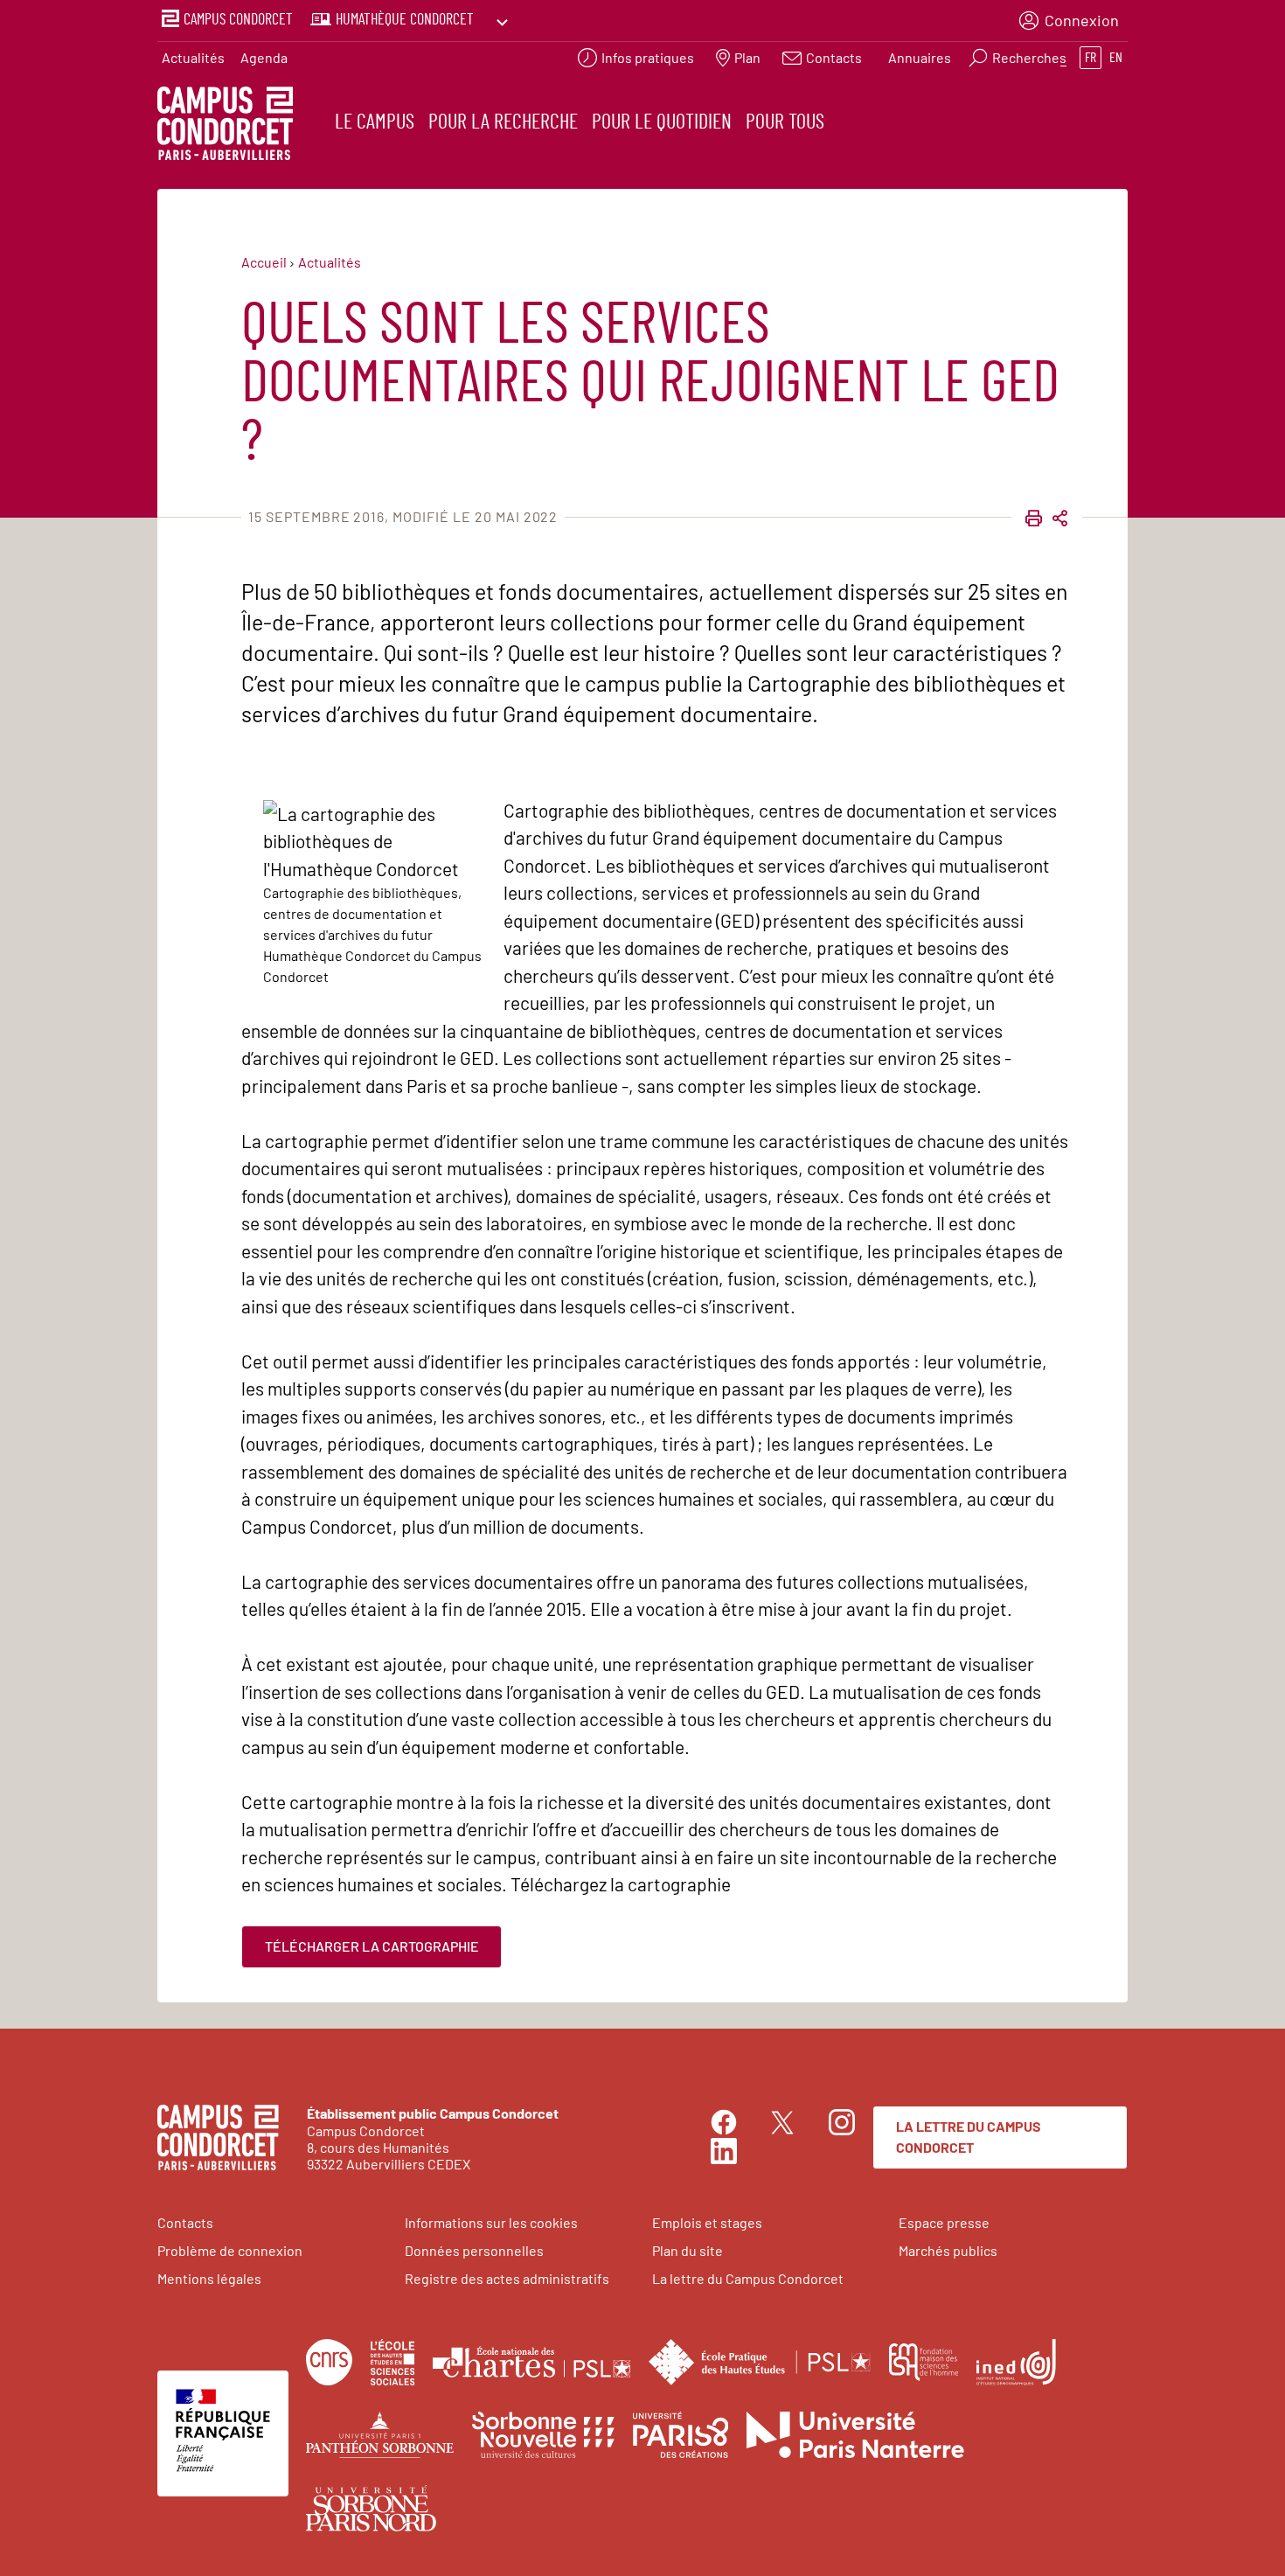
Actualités (193, 57)
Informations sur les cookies (491, 2222)
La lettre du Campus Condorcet (969, 2137)
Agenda (264, 57)
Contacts (185, 2222)
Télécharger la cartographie (372, 1946)
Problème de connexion (230, 2250)
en (1116, 58)
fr (1091, 58)
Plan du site (688, 2250)
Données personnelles (474, 2250)
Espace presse (944, 2222)
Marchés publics (948, 2250)
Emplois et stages (707, 2222)
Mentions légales (209, 2278)
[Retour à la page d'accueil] (225, 126)
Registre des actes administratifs (507, 2278)
